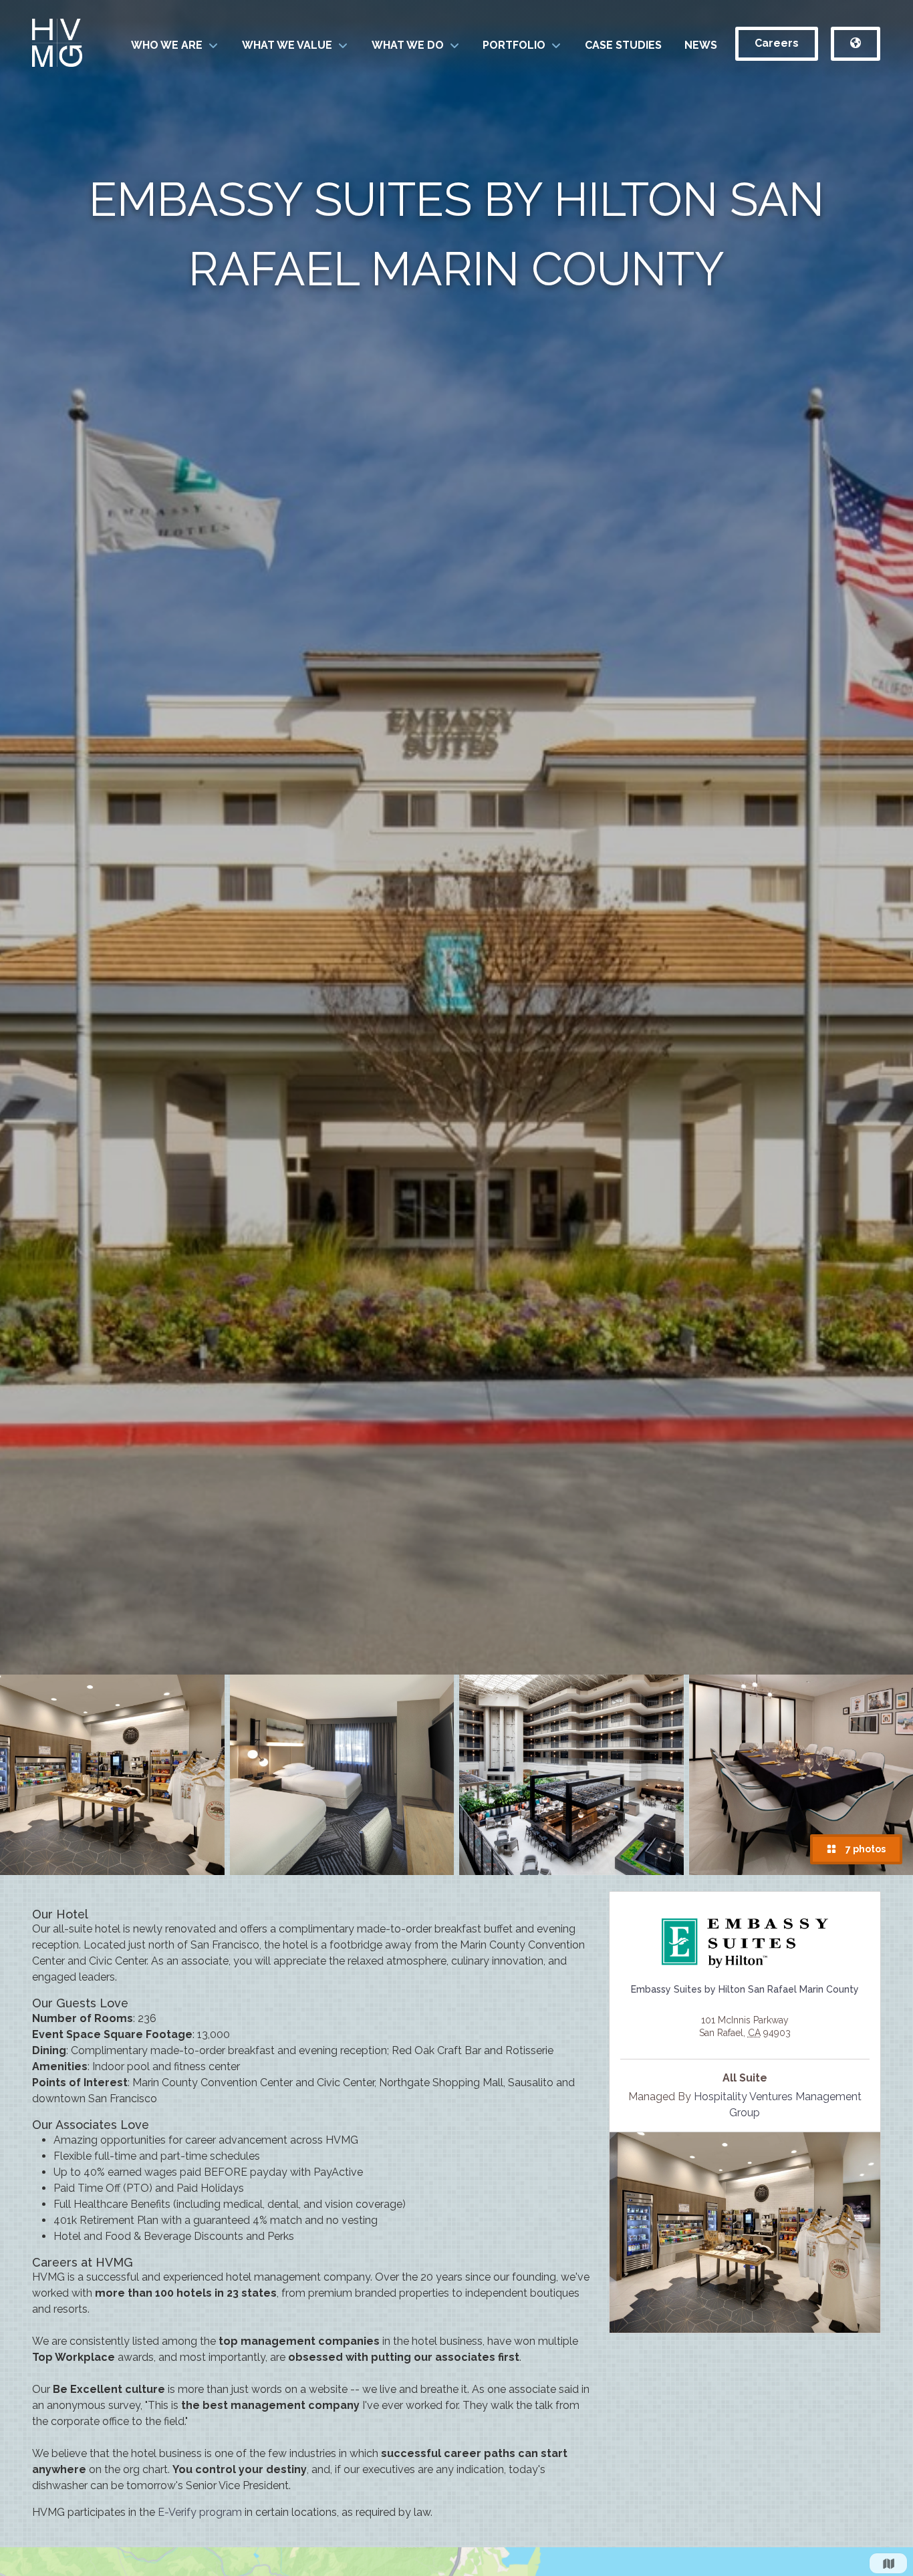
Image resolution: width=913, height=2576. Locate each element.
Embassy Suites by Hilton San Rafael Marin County (745, 1989)
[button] (175, 45)
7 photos (864, 1849)
